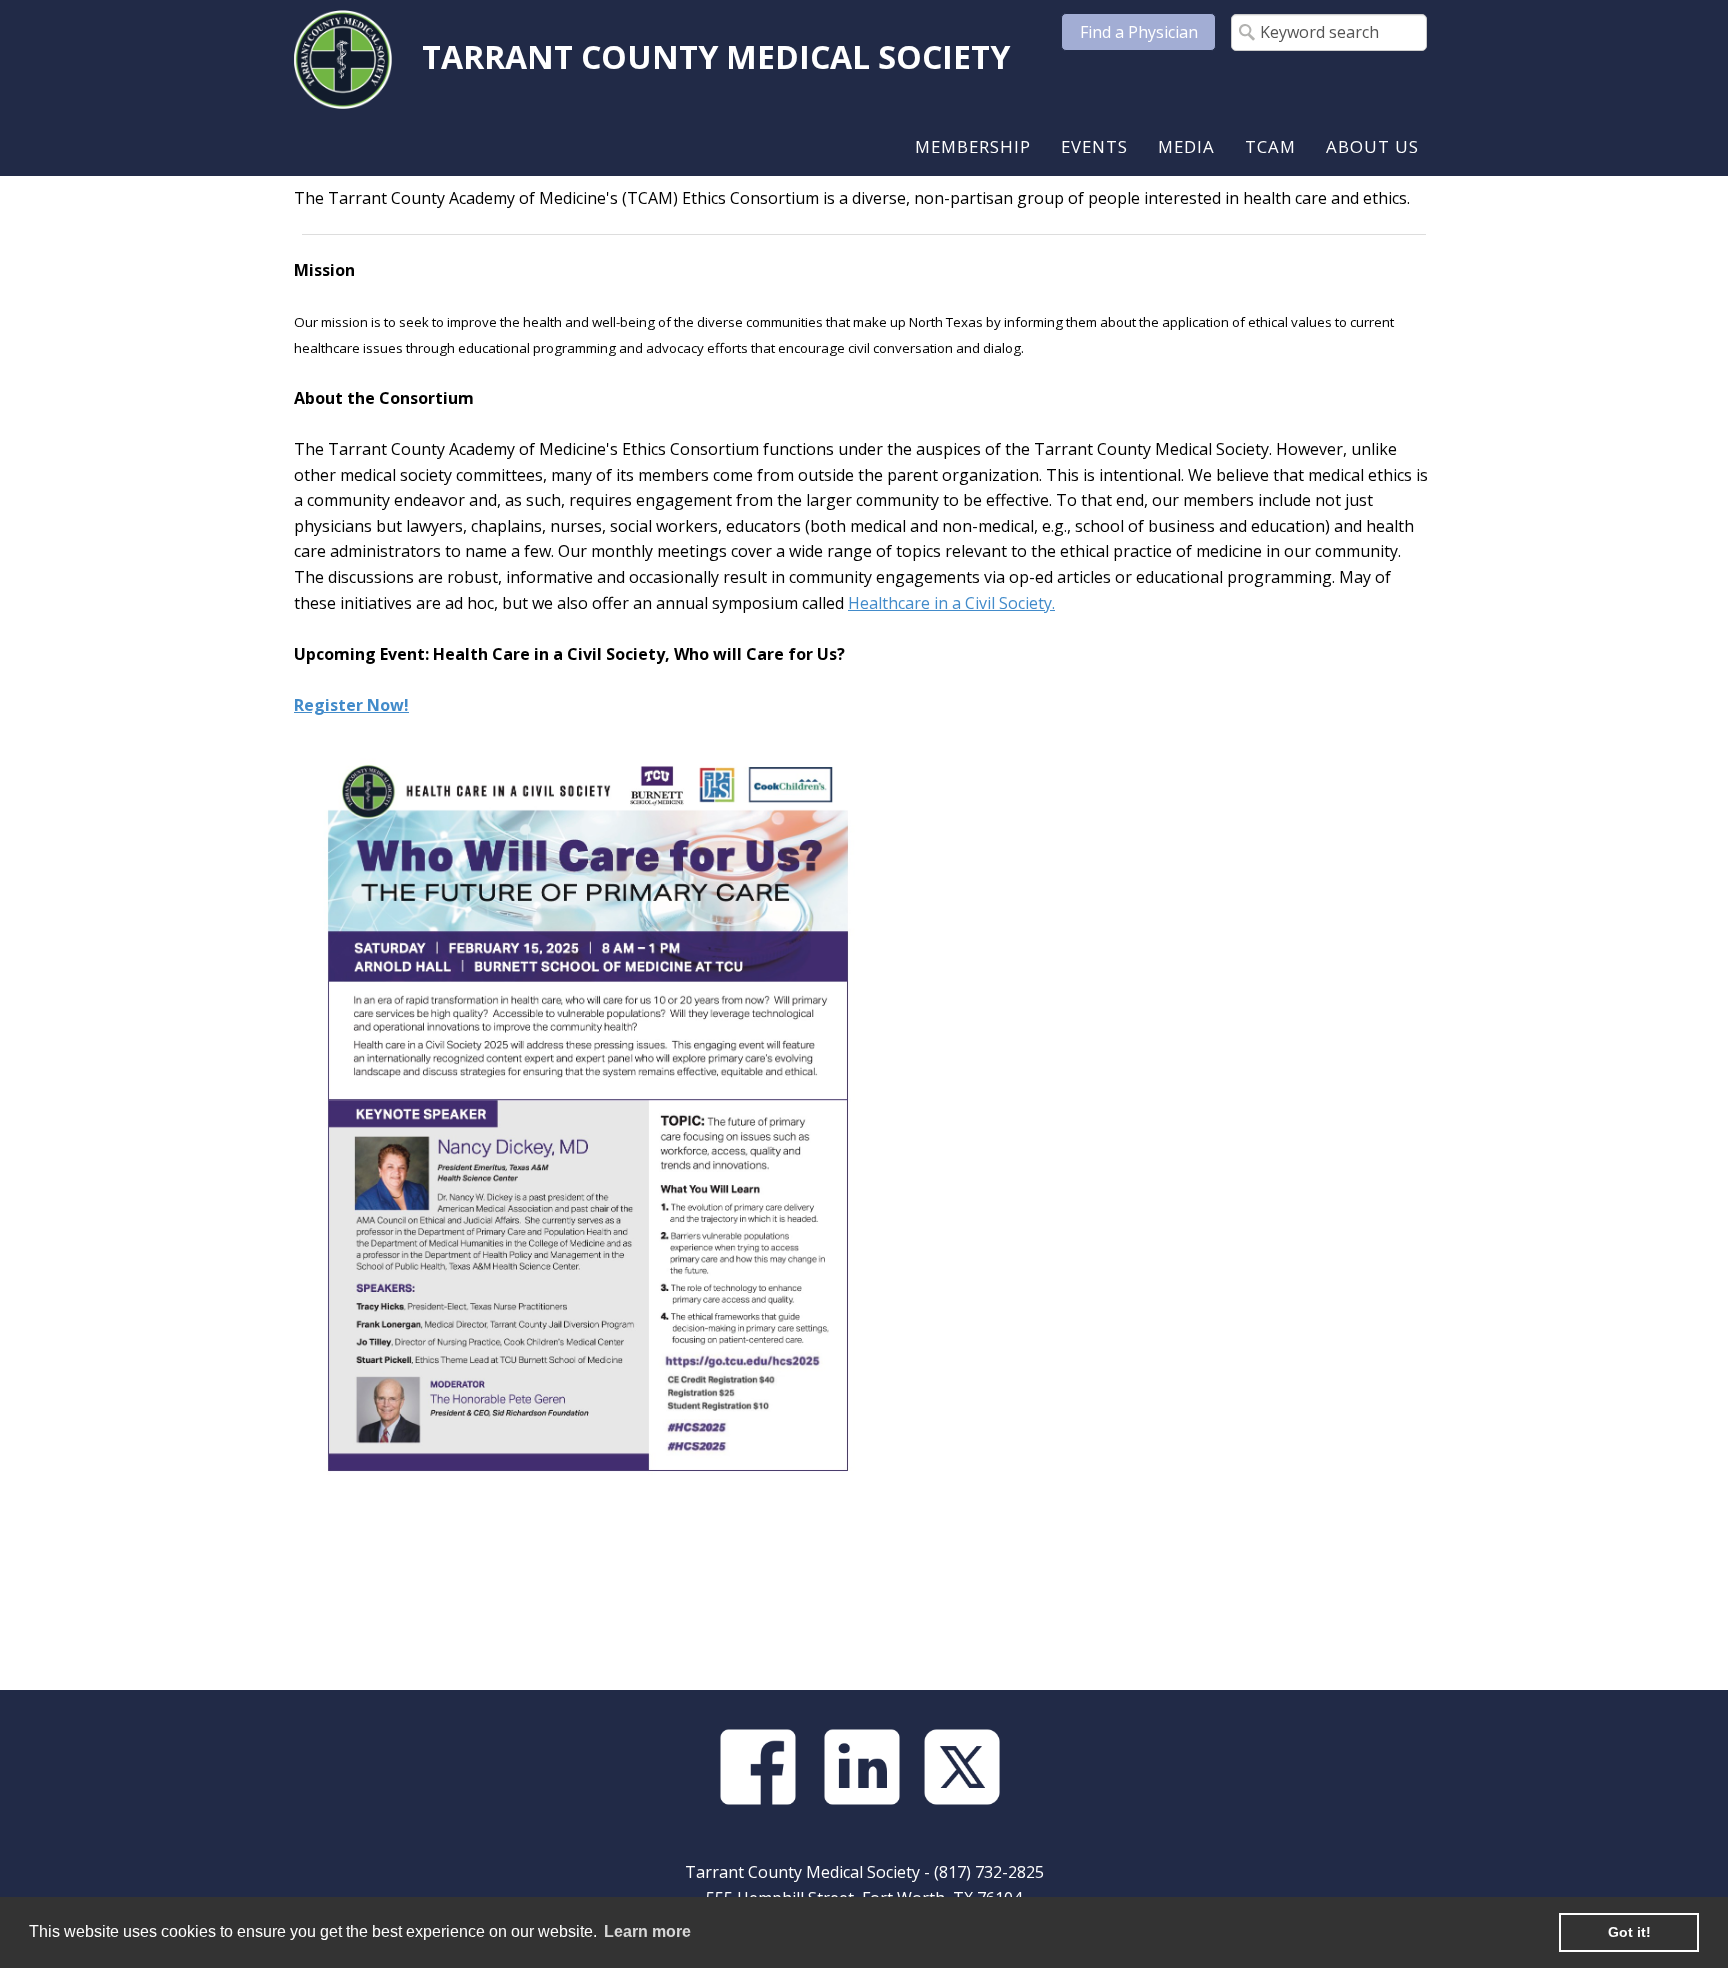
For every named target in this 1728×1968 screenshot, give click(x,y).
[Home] (343, 58)
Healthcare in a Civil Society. (951, 603)
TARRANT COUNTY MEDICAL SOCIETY (716, 56)
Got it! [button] (1629, 1932)
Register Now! (351, 705)
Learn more (647, 1931)
